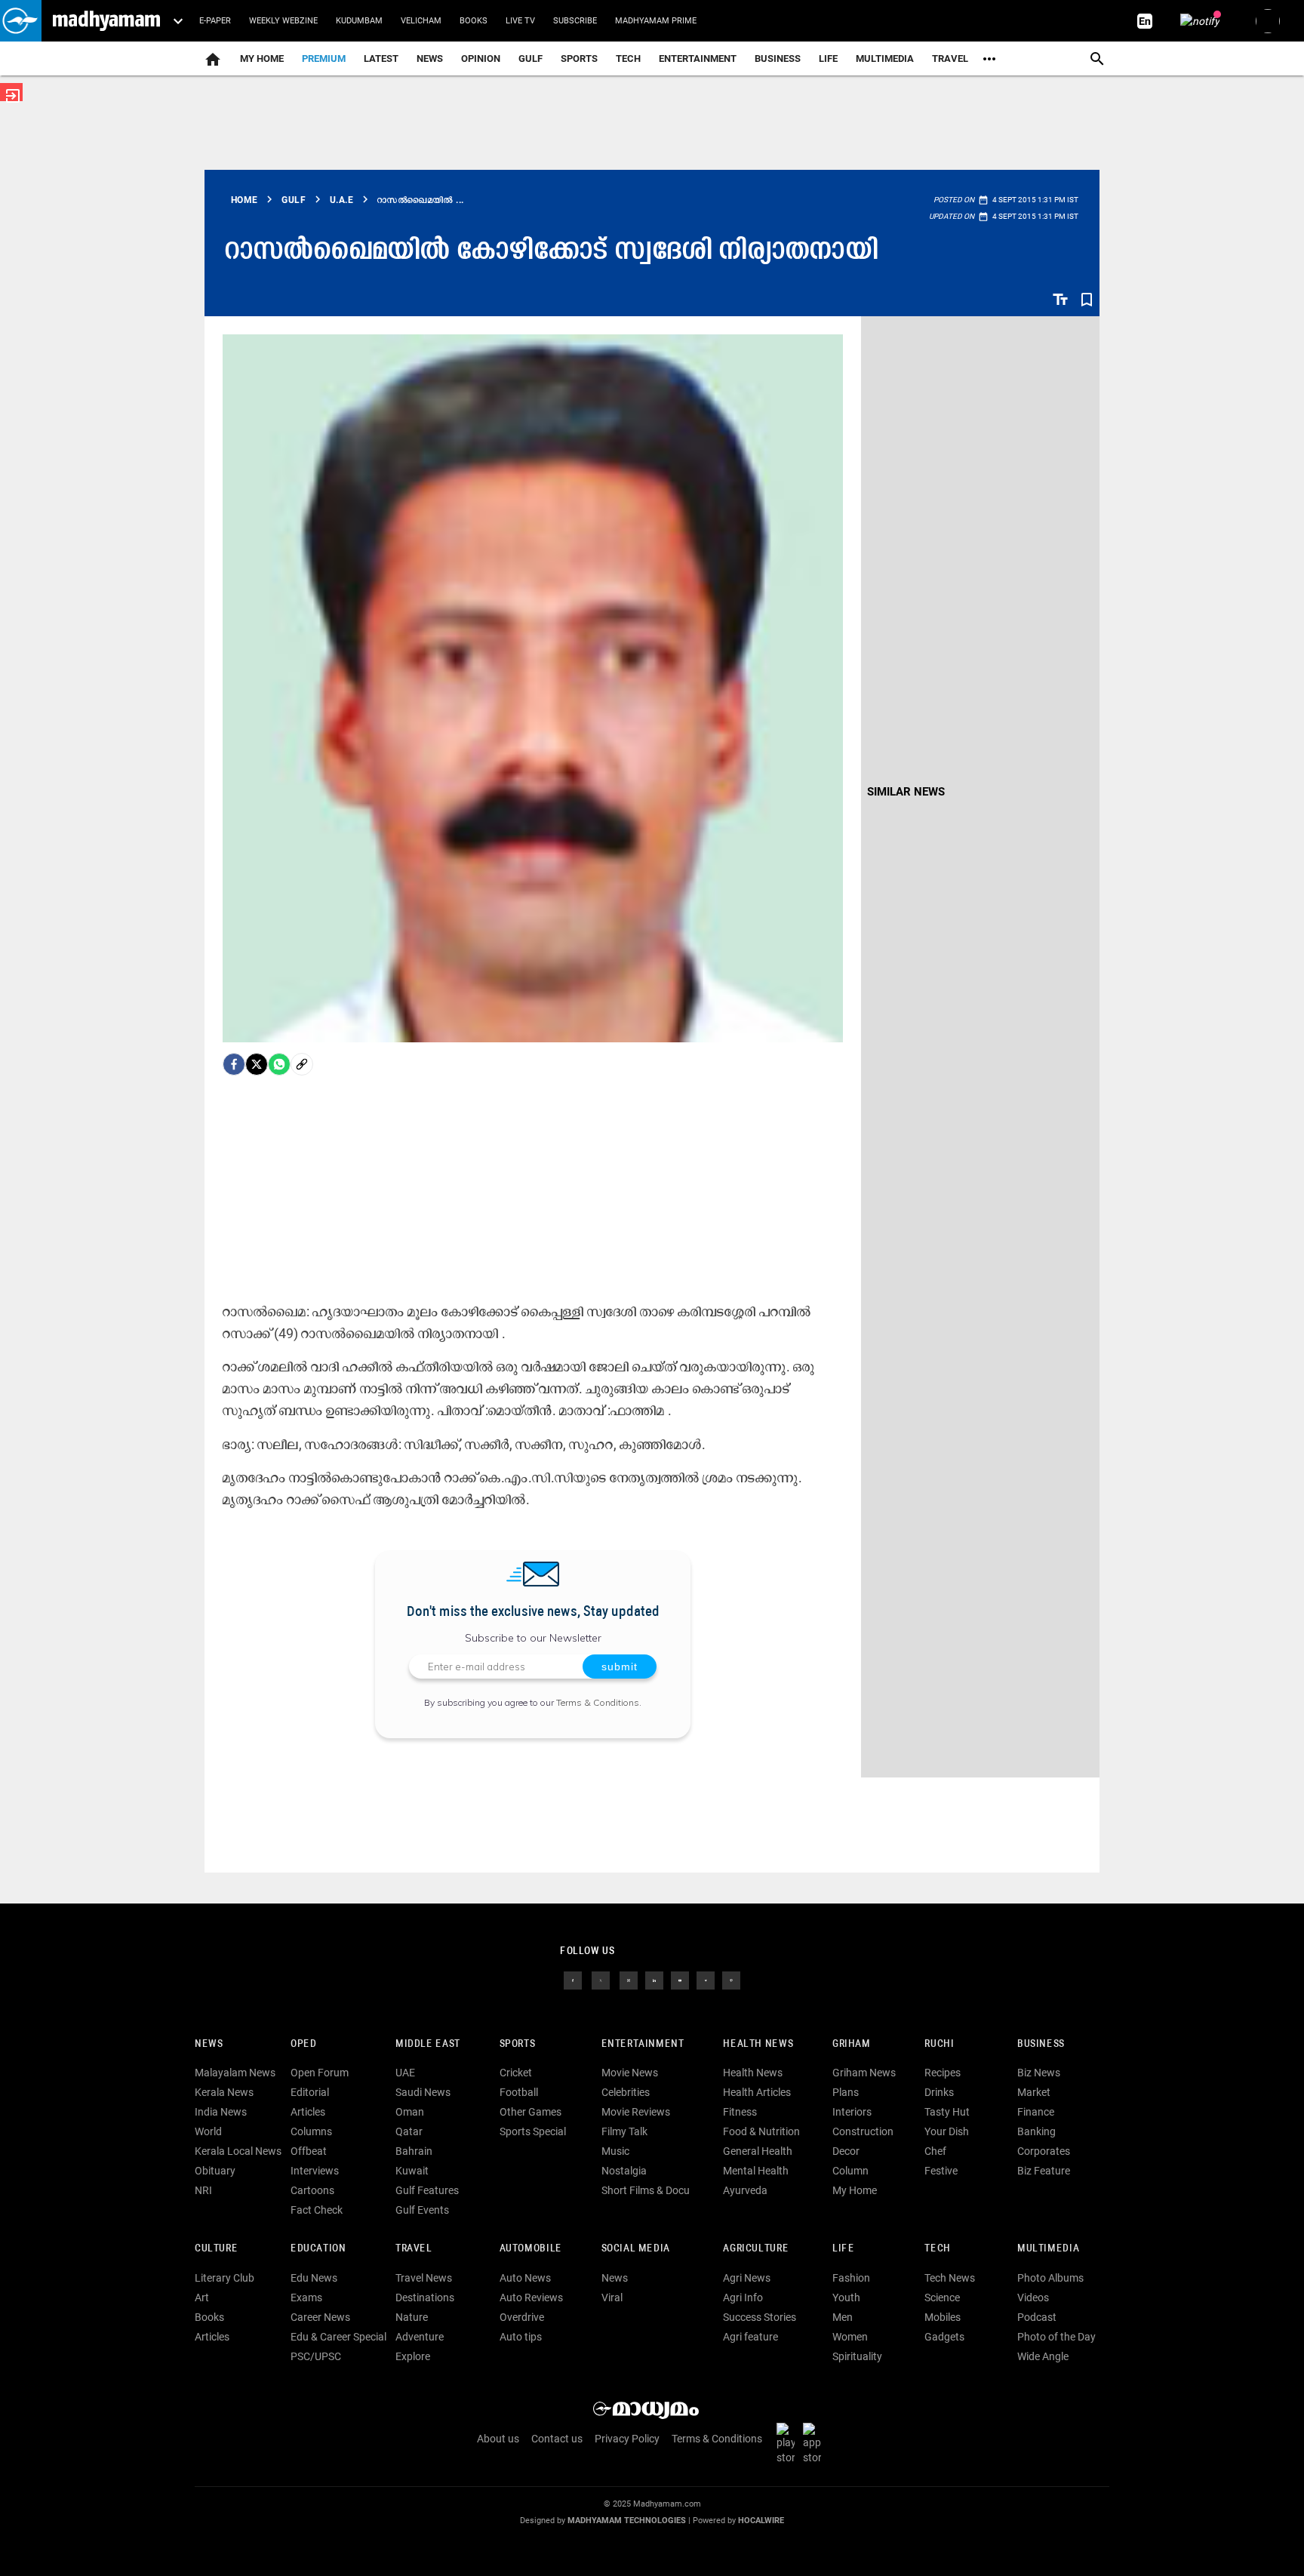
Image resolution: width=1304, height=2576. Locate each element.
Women (850, 2337)
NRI (203, 2190)
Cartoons (312, 2190)
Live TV (520, 21)
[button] (21, 21)
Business (778, 58)
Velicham (421, 21)
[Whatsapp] (279, 1064)
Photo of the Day (1056, 2337)
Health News (758, 2044)
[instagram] (629, 1979)
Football (519, 2092)
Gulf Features (427, 2190)
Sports (579, 58)
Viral (612, 2297)
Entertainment (698, 58)
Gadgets (944, 2337)
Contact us (557, 2439)
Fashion (851, 2278)
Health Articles (757, 2092)
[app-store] (815, 2442)
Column (850, 2171)
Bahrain (414, 2151)
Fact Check (317, 2210)
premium (324, 58)
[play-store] (789, 2442)
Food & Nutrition (761, 2131)
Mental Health (756, 2171)
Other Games (531, 2112)
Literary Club (225, 2278)
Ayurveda (745, 2190)
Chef (935, 2151)
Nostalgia (624, 2171)
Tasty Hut (947, 2112)
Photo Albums (1050, 2278)
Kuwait (412, 2171)
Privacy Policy (627, 2439)
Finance (1036, 2112)
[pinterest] (731, 1979)
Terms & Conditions (598, 1702)
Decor (846, 2151)
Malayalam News (235, 2073)
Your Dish (947, 2131)
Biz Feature (1044, 2171)
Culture (216, 2249)
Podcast (1037, 2317)
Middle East (428, 2044)
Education (318, 2249)
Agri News (747, 2278)
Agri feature (750, 2337)
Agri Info (743, 2297)
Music (615, 2151)
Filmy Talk (624, 2131)
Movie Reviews (636, 2112)
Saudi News (423, 2092)
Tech (937, 2249)
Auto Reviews (531, 2297)
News (430, 58)
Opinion (481, 58)
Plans (846, 2092)
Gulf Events (422, 2210)
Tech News (950, 2278)
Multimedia (885, 58)
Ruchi (939, 2044)
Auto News (525, 2278)
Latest (381, 58)
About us (498, 2439)
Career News (320, 2317)
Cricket (516, 2073)
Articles (308, 2112)
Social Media (636, 2249)
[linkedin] (654, 1979)
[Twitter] (257, 1064)
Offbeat (309, 2151)
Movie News (630, 2073)
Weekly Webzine (283, 21)
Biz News (1039, 2073)
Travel (950, 58)
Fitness (740, 2112)
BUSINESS (1041, 2044)
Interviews (315, 2171)
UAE (405, 2073)
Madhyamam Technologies (627, 2521)
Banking (1036, 2131)
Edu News (314, 2278)
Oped (303, 2044)
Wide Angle (1043, 2356)
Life (828, 58)
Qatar (409, 2131)
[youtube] (680, 1979)
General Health (758, 2151)
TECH (628, 58)
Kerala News (224, 2092)
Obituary (215, 2171)
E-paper (215, 21)
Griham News (864, 2073)
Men (843, 2317)
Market (1034, 2092)
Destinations (425, 2297)
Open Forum (320, 2073)
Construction (863, 2131)
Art (202, 2297)
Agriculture (756, 2249)
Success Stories (760, 2317)
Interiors (852, 2112)
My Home (262, 58)
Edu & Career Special (338, 2337)
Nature (412, 2317)
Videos (1033, 2297)
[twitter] (601, 1979)
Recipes (943, 2073)
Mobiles (943, 2317)
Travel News (424, 2278)
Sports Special (533, 2131)
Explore (413, 2356)
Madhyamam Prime (656, 21)
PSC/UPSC (316, 2356)
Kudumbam (359, 21)
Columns (311, 2131)
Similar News (906, 792)
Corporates (1044, 2151)
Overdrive (522, 2317)
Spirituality (857, 2356)
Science (942, 2297)
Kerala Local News (238, 2151)
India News (221, 2112)
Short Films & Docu (646, 2190)
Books (474, 21)
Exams (306, 2297)
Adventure (420, 2337)
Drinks (939, 2092)
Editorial (310, 2092)
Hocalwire (761, 2521)
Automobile (531, 2249)
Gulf (531, 58)
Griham (852, 2044)
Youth (846, 2297)
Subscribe (575, 21)
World (208, 2131)
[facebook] (234, 1064)
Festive (941, 2171)
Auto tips (521, 2337)
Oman (410, 2112)
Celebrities (626, 2092)
